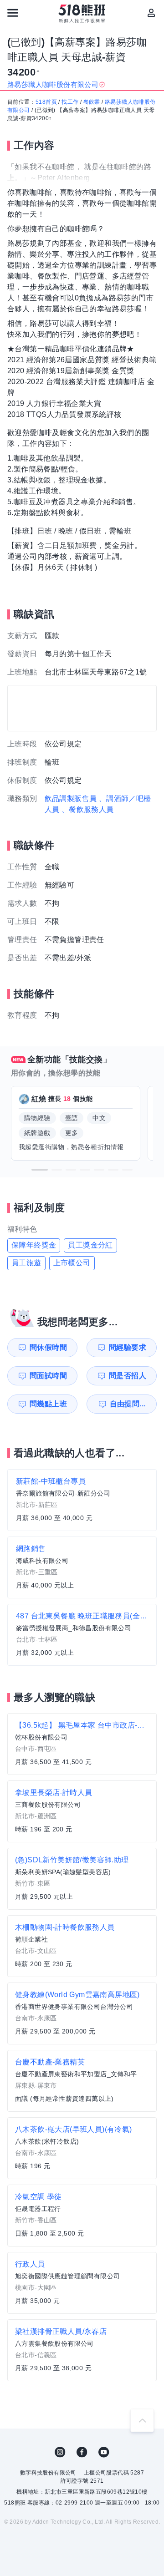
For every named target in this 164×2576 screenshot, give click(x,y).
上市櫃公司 (72, 1263)
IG (60, 2452)
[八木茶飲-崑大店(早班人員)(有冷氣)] (82, 2148)
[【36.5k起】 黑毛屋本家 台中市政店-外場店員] (82, 1744)
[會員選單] (151, 13)
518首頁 (46, 102)
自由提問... (128, 1404)
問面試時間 (48, 1376)
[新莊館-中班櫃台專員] (82, 1500)
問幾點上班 (48, 1404)
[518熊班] (82, 14)
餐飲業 (92, 102)
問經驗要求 (128, 1347)
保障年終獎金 (34, 1245)
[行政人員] (82, 2283)
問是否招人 (128, 1376)
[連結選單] (13, 13)
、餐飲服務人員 (88, 809)
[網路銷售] (82, 1567)
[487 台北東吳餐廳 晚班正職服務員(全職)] (82, 1635)
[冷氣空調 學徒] (82, 2216)
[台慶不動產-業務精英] (82, 2081)
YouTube (104, 2452)
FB (82, 2452)
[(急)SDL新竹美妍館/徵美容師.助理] (82, 1879)
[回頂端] (142, 2420)
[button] (40, 1170)
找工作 (70, 102)
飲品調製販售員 (71, 799)
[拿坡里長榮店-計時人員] (82, 1811)
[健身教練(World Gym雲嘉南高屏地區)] (82, 2013)
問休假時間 (48, 1347)
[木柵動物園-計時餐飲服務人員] (82, 1946)
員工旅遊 (26, 1263)
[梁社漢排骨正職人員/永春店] (82, 2350)
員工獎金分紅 (90, 1245)
